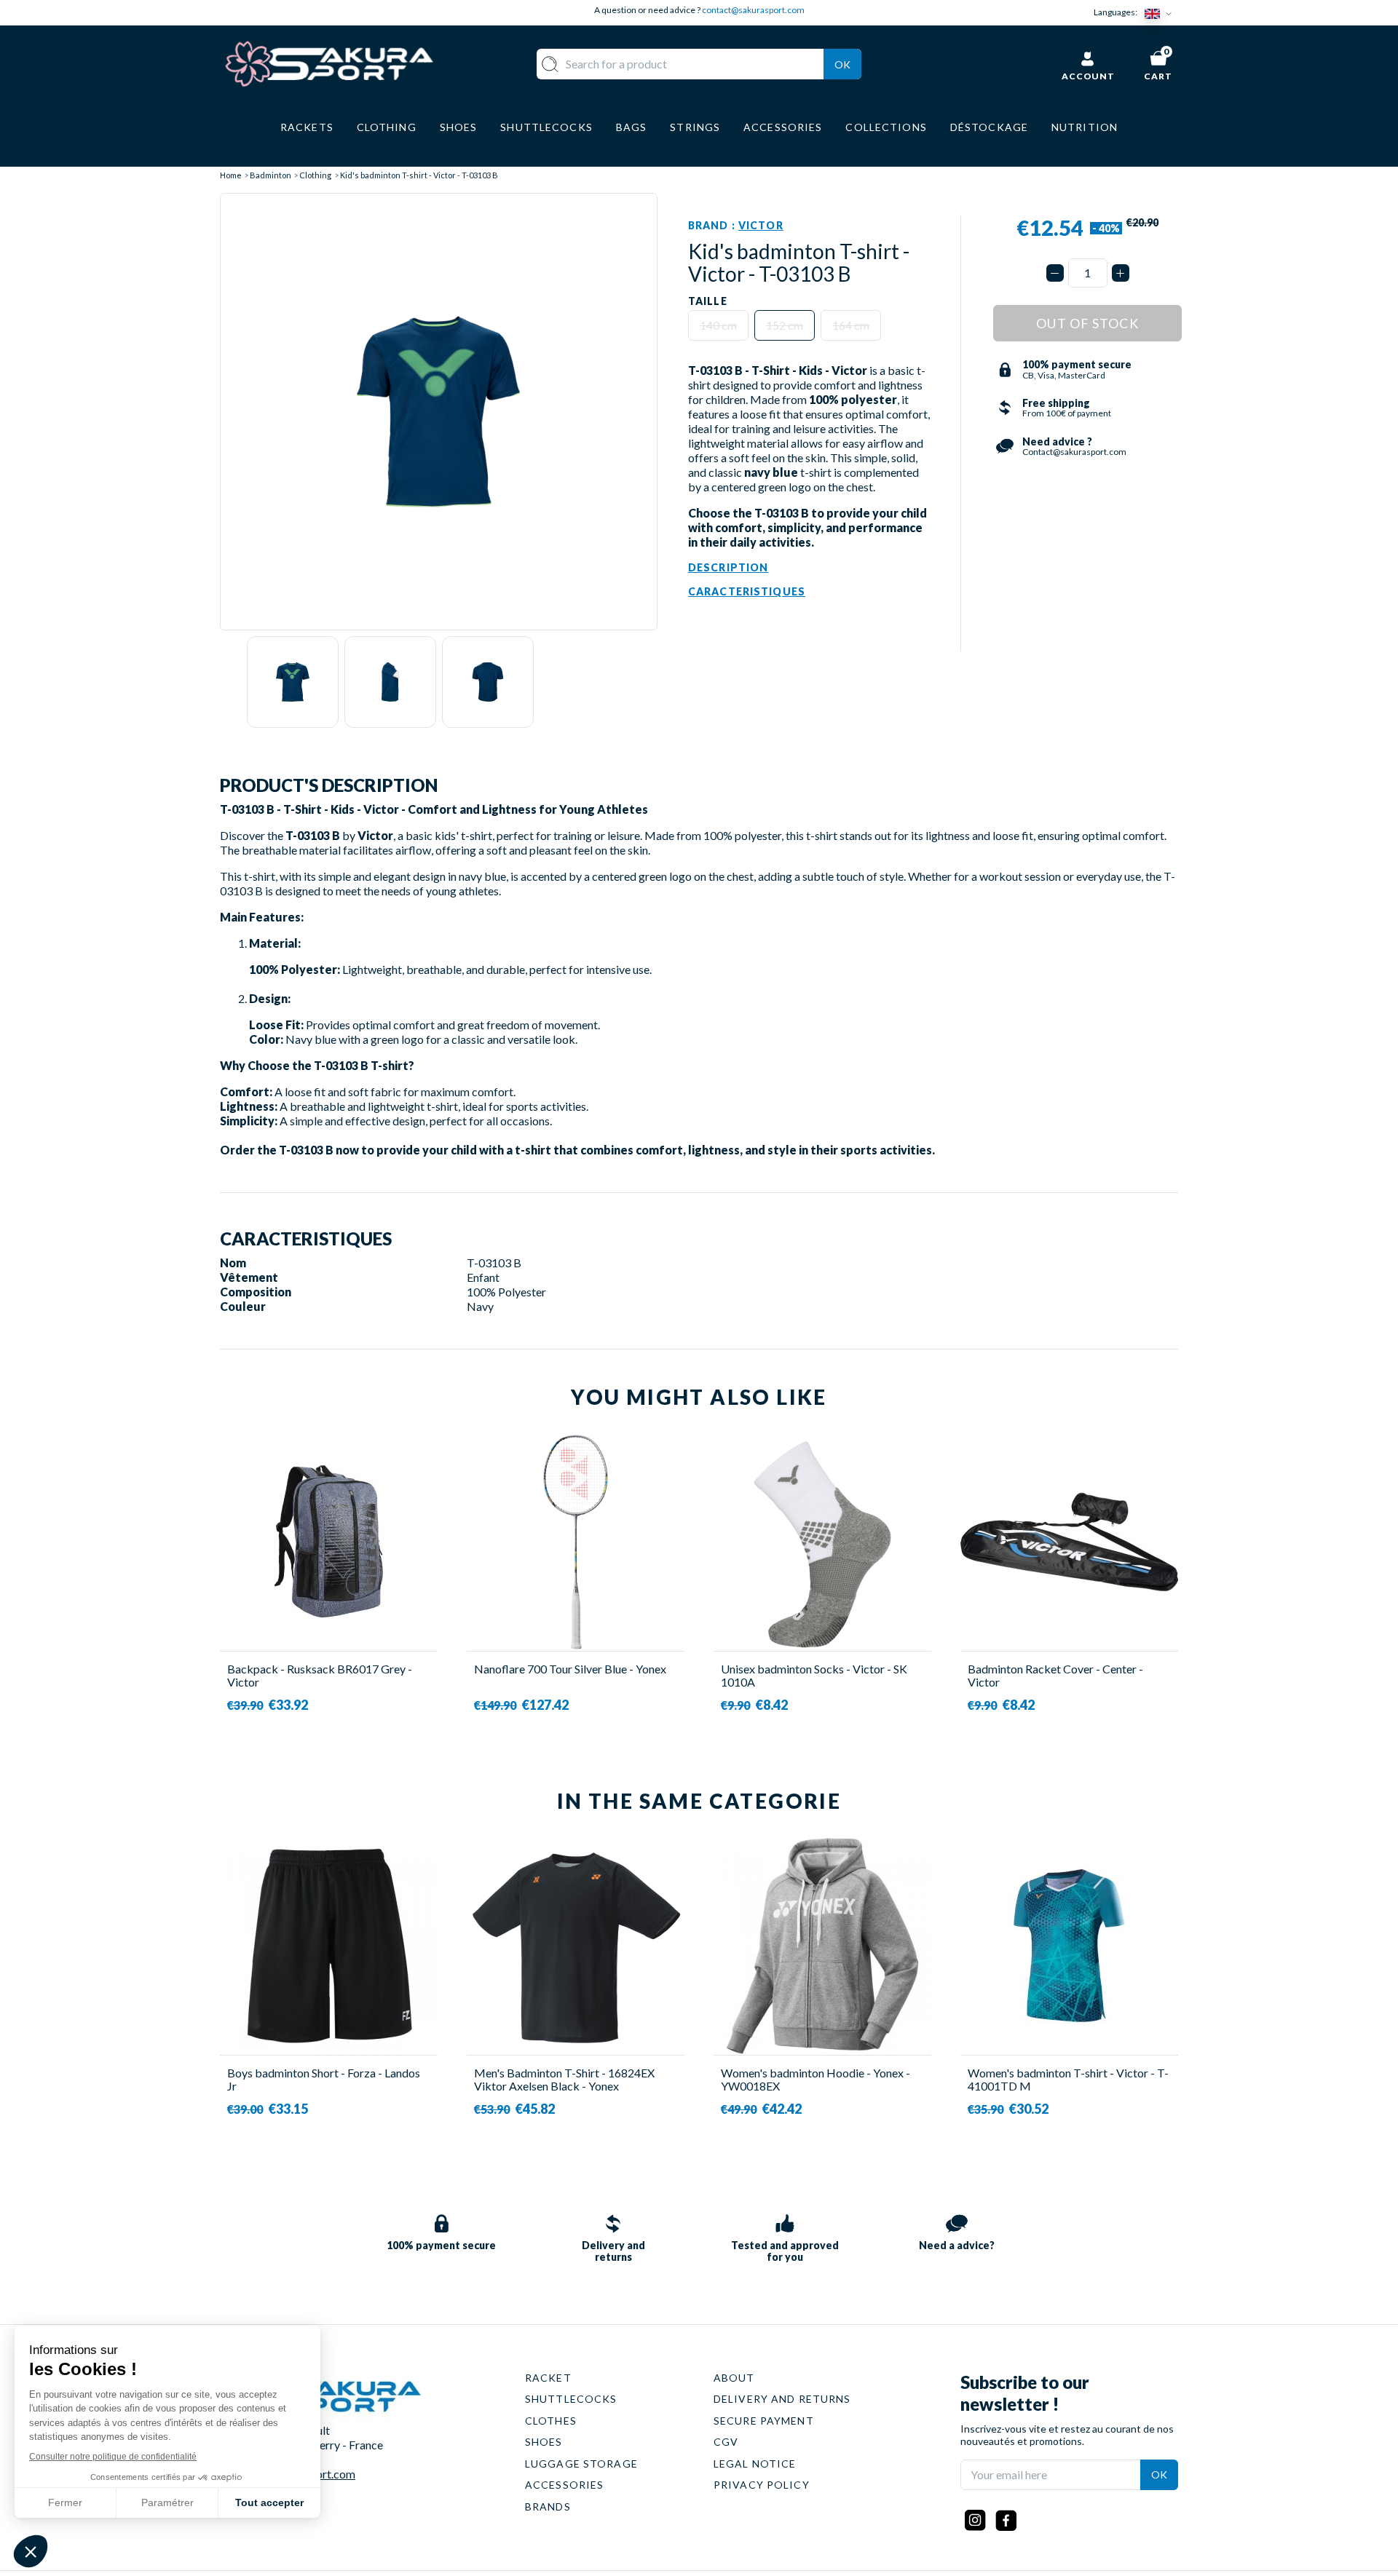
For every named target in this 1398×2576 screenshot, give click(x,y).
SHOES (544, 2442)
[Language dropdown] (1161, 13)
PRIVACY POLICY (762, 2485)
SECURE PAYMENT (764, 2421)
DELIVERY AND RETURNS (782, 2399)
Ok (842, 64)
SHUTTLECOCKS (571, 2399)
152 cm (785, 325)
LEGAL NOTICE (755, 2464)
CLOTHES (551, 2421)
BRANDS (548, 2506)
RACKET (548, 2378)
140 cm (718, 325)
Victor (761, 225)
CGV (726, 2442)
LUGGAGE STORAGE (581, 2464)
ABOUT (734, 2378)
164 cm (851, 325)
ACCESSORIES (564, 2485)
